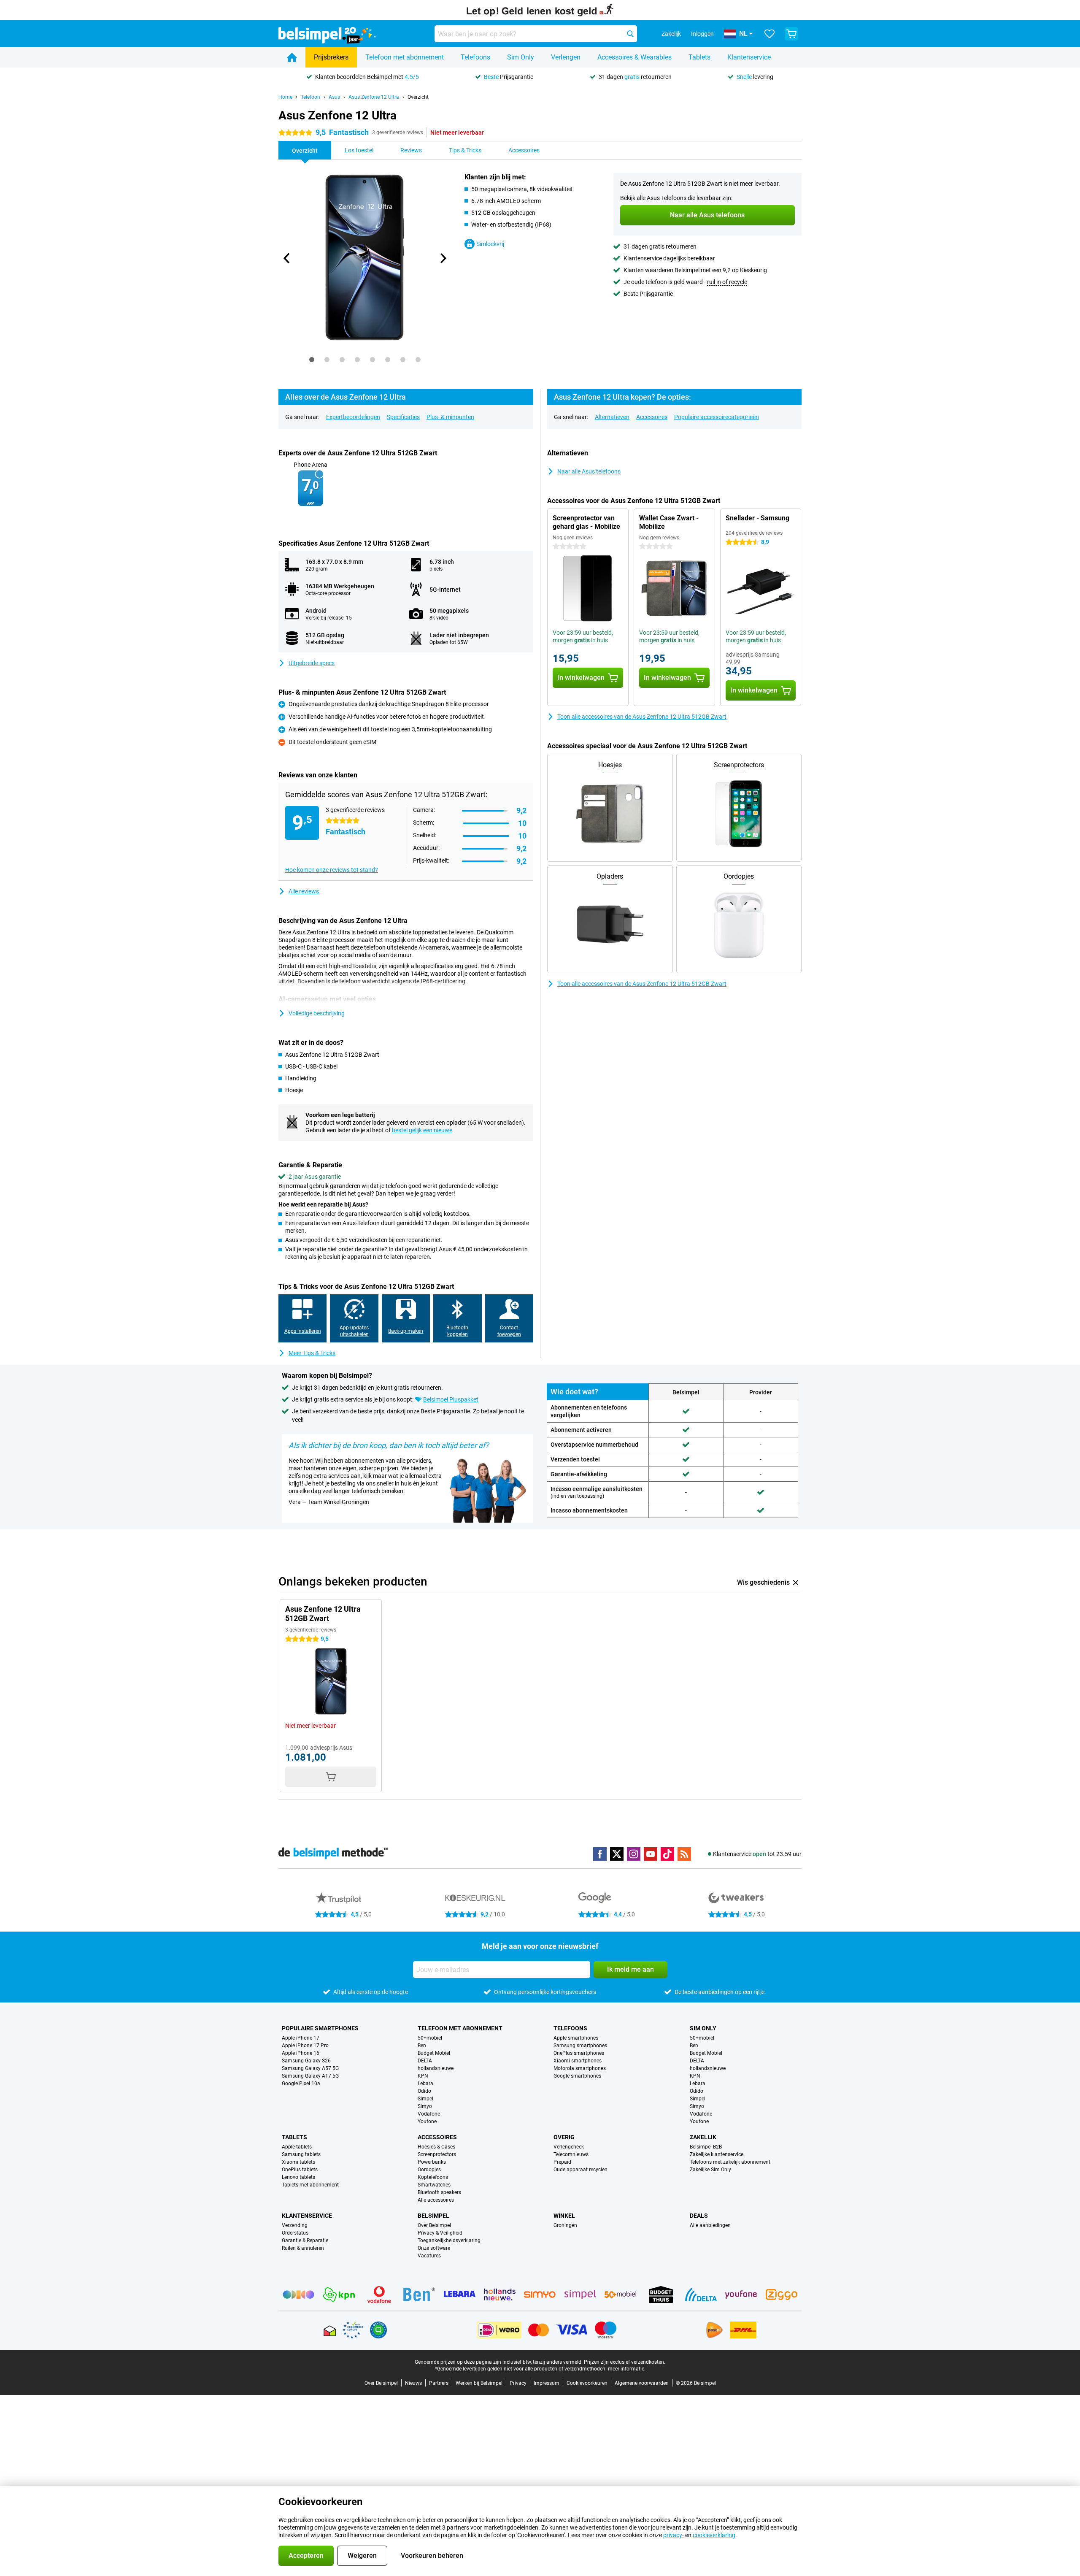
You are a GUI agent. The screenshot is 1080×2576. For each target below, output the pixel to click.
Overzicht (418, 97)
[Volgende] (443, 258)
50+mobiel (430, 2038)
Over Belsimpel (434, 2225)
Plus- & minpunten (450, 417)
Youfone (427, 2121)
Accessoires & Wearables (634, 57)
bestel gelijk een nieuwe (422, 1130)
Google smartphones (577, 2076)
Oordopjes (429, 2170)
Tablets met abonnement (310, 2185)
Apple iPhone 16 (301, 2053)
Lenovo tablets (298, 2177)
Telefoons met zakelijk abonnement (730, 2162)
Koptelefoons (433, 2177)
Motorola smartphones (580, 2068)
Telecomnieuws (571, 2154)
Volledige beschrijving (317, 1013)
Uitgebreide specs (312, 663)
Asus (334, 97)
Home (285, 97)
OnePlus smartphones (579, 2053)
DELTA (425, 2061)
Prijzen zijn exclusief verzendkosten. (625, 2362)
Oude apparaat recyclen (580, 2170)
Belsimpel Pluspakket (451, 1399)
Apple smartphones (576, 2038)
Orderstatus (295, 2233)
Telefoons (475, 57)
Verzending (295, 2225)
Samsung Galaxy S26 (306, 2061)
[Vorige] (287, 258)
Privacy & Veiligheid (440, 2233)
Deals (699, 2216)
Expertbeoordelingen (353, 417)
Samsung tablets (301, 2154)
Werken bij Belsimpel (479, 2383)
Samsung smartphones (580, 2046)
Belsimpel (433, 2216)
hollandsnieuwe (436, 2068)
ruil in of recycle (727, 282)
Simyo (425, 2106)
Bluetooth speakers (439, 2192)
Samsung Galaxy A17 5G (310, 2076)
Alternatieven (612, 417)
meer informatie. (627, 2369)
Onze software (434, 2248)
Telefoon (310, 97)
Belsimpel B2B (706, 2147)
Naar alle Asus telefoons (589, 471)
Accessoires (652, 417)
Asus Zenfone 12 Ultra (374, 97)
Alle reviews (304, 891)
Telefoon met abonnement (405, 57)
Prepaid (562, 2162)
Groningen (565, 2225)
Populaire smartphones (320, 2028)
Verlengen (566, 57)
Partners (439, 2383)
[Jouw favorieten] (769, 34)
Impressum (547, 2383)
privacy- (674, 2535)
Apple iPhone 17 (301, 2038)
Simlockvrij (490, 244)
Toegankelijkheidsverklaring (449, 2240)
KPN (423, 2076)
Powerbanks (432, 2162)
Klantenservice (749, 57)
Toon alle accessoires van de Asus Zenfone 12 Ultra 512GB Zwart (642, 717)
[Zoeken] (630, 34)
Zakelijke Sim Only (710, 2170)
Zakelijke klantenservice (717, 2154)
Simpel (425, 2099)
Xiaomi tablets (298, 2162)
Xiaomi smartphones (578, 2061)
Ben (422, 2046)
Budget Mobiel (434, 2053)
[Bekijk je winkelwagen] (791, 34)
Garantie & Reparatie (305, 2240)
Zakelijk (703, 2137)
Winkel (564, 2216)
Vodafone (429, 2114)
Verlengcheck (569, 2147)
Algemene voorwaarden (642, 2383)
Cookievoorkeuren (587, 2383)
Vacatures (429, 2256)
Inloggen (702, 34)
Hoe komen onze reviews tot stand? (332, 870)
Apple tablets (297, 2147)
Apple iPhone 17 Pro (305, 2046)
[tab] (312, 360)
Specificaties (403, 417)
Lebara (425, 2084)
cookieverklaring (714, 2535)
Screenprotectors (437, 2154)
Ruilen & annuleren (303, 2248)
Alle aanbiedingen (710, 2225)
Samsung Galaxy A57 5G (310, 2068)
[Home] (292, 57)
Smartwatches (434, 2185)
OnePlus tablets (300, 2170)
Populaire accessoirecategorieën (717, 417)
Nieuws (413, 2383)
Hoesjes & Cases (436, 2147)
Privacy (518, 2383)
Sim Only (521, 57)
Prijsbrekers (331, 57)
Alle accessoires (436, 2200)
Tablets (699, 57)
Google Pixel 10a (301, 2084)
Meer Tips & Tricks (312, 1353)
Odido (424, 2091)
